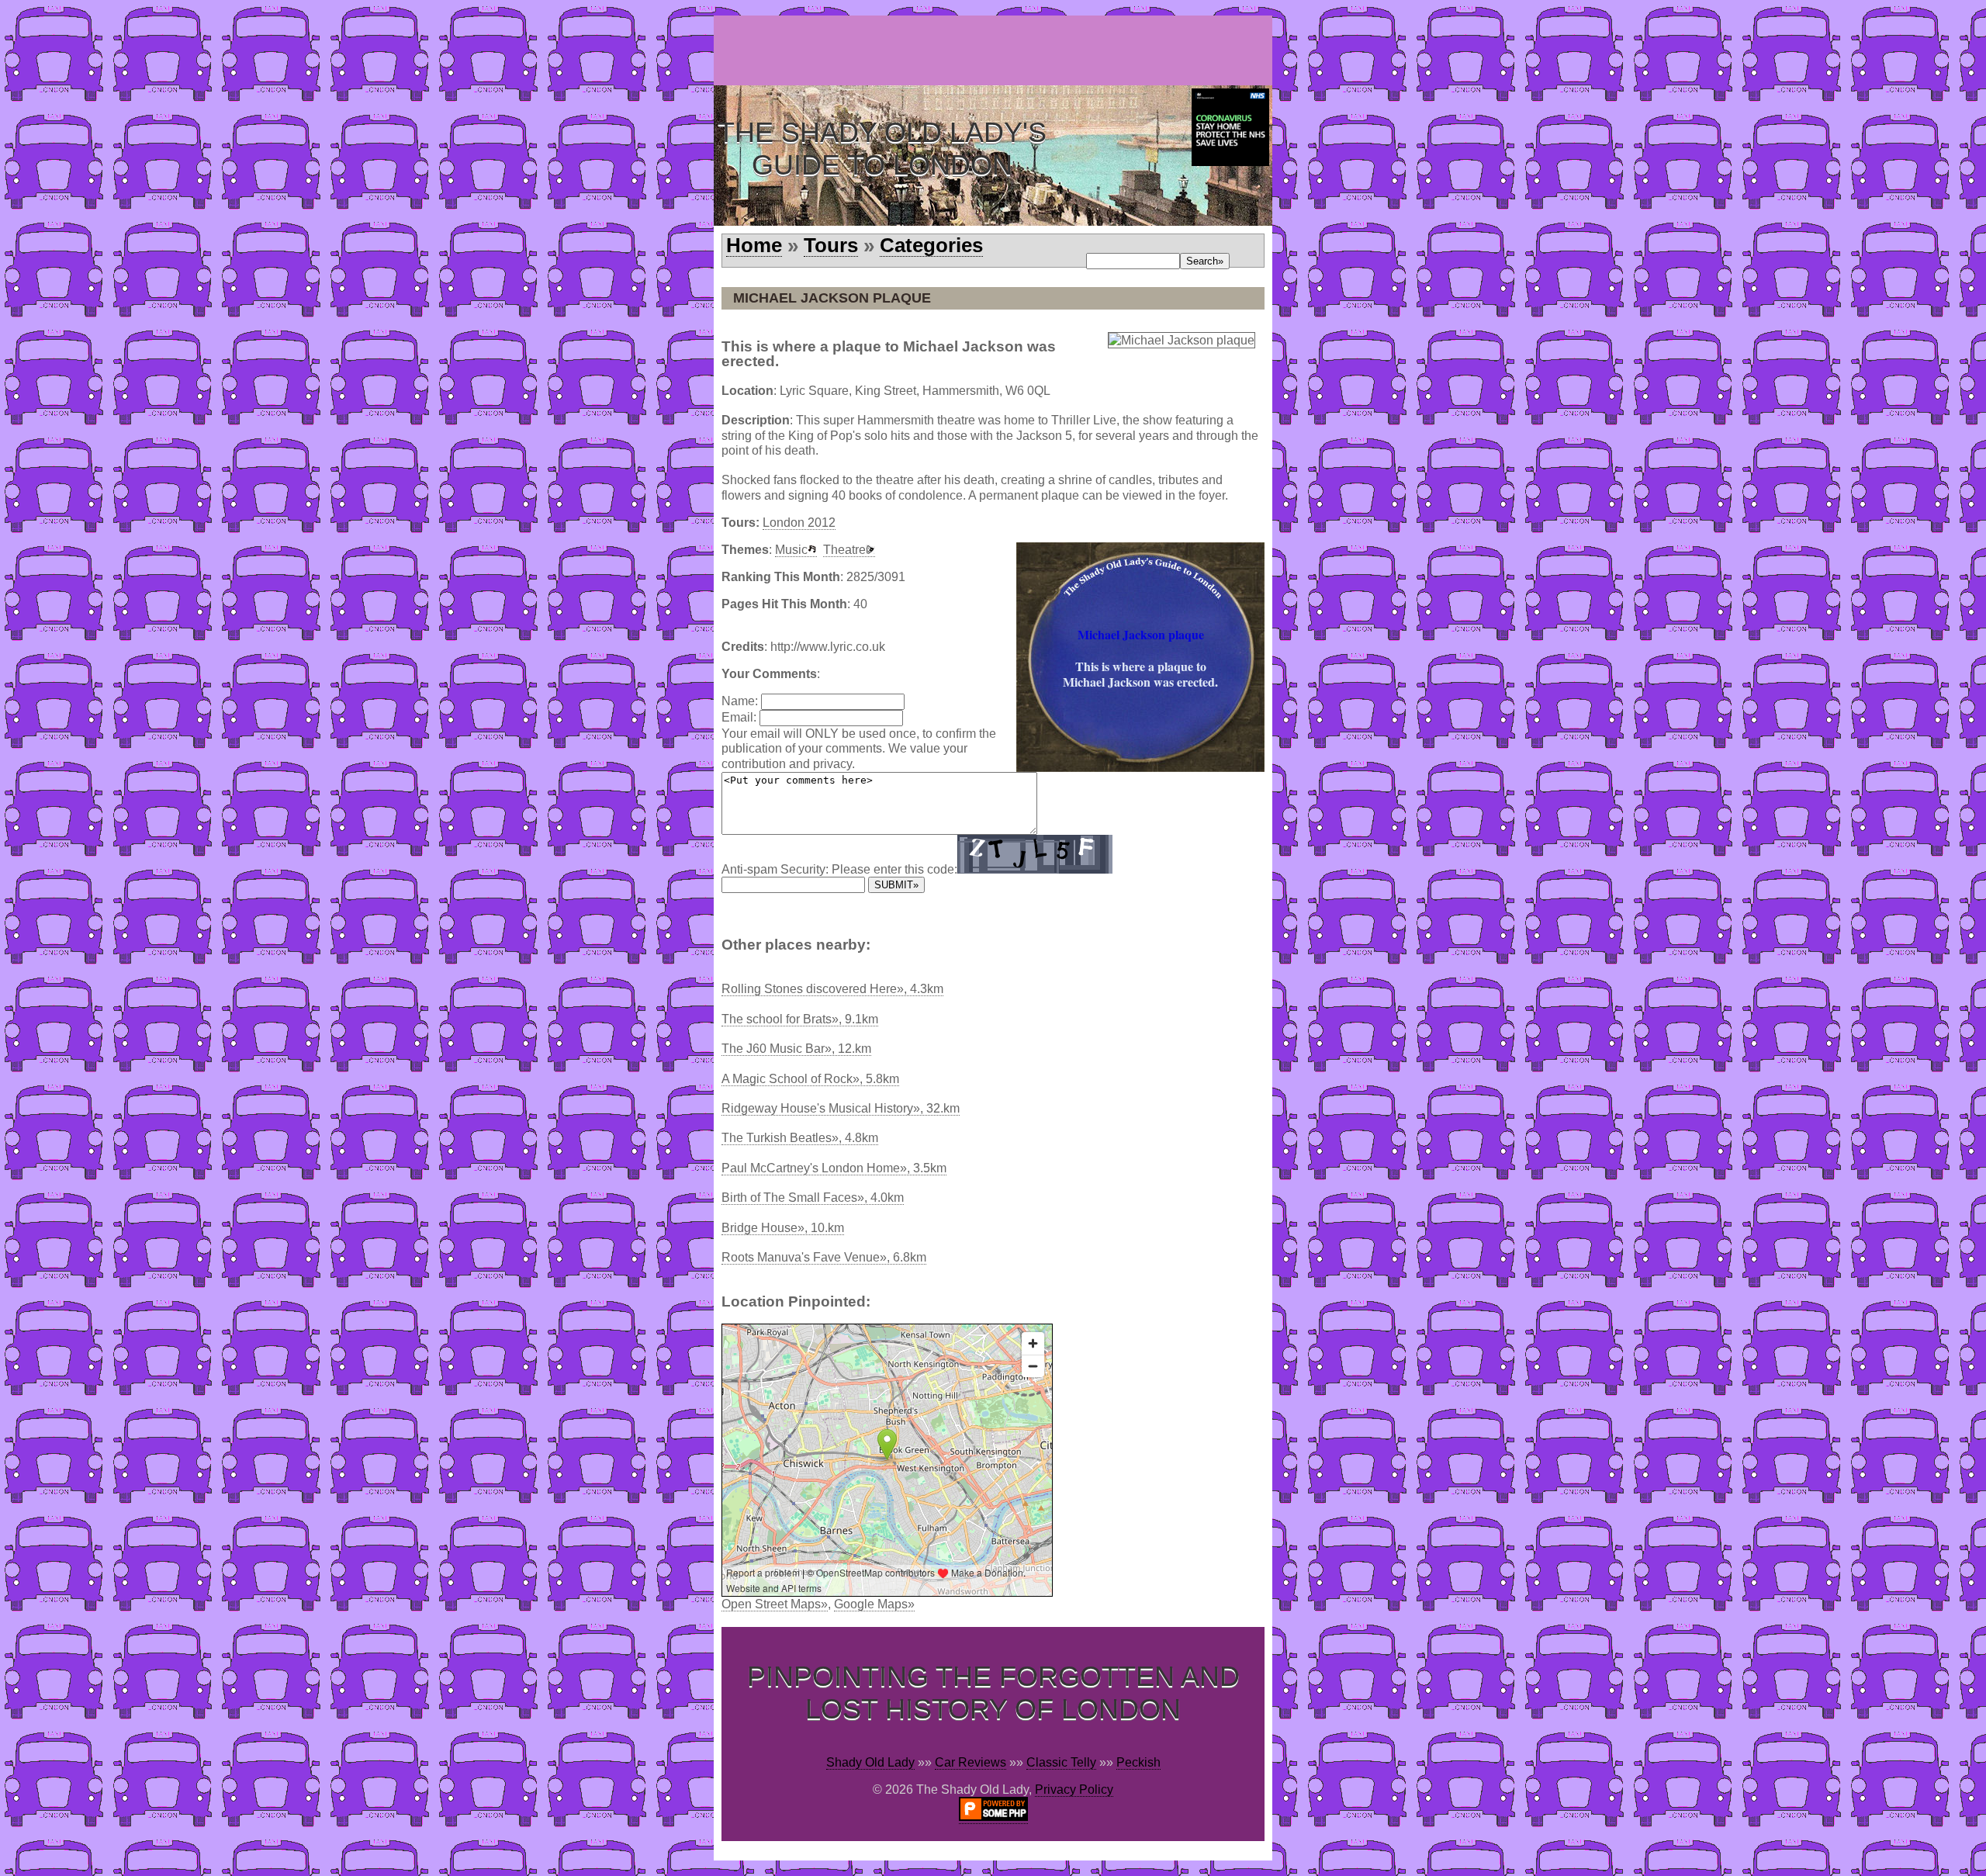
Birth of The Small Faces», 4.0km (813, 1198)
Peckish (1138, 1762)
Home (754, 245)
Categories (931, 245)
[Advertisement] (996, 50)
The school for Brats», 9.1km (800, 1019)
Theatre (844, 550)
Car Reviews (971, 1762)
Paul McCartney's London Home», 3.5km (834, 1168)
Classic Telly (1061, 1762)
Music (791, 550)
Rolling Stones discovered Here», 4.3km (832, 989)
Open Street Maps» (775, 1604)
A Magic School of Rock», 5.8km (810, 1079)
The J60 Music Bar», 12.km (796, 1049)
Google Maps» (874, 1604)
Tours (831, 245)
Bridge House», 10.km (783, 1228)
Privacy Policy (1074, 1789)
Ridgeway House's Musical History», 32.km (841, 1108)
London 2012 (799, 523)
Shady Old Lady (870, 1762)
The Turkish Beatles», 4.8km (800, 1138)
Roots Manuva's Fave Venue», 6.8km (824, 1257)
